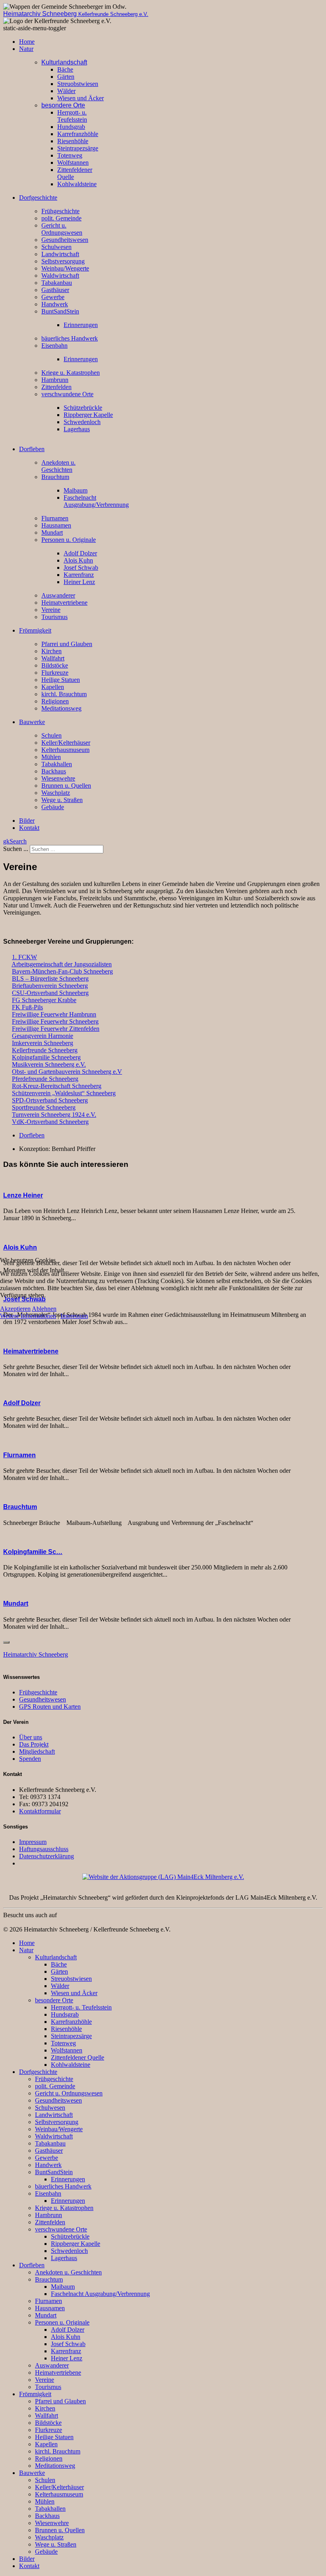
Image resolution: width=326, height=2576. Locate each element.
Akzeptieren (15, 1309)
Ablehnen (44, 1309)
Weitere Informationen (28, 1316)
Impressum (74, 1316)
